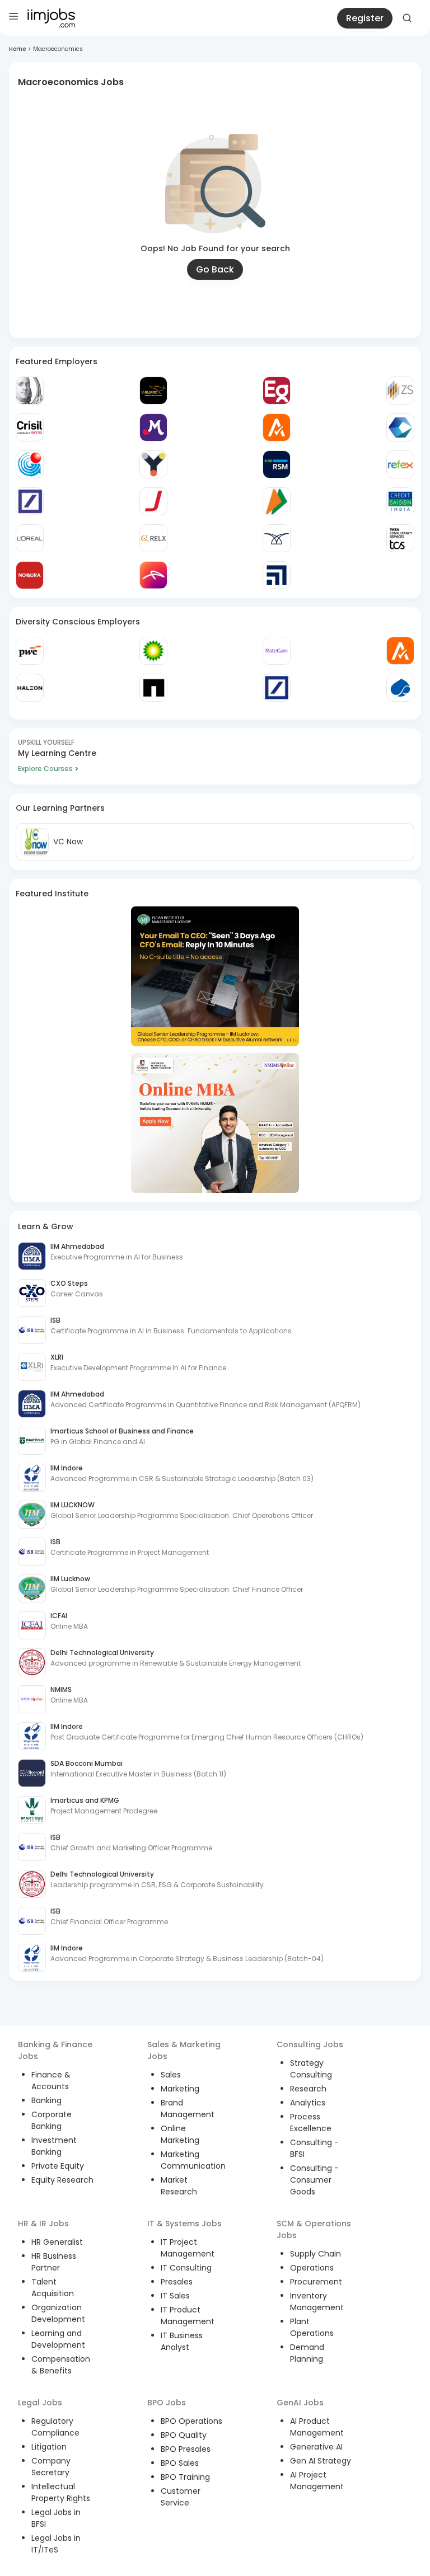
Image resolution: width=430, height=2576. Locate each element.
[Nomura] (30, 575)
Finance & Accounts (51, 2081)
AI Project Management (317, 2481)
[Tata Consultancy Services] (400, 538)
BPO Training (185, 2477)
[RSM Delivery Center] (277, 464)
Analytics (308, 2103)
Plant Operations (312, 2327)
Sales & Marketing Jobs (184, 2050)
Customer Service (181, 2497)
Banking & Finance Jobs (55, 2050)
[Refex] (400, 464)
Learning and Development (58, 2339)
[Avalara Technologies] (277, 427)
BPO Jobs (167, 2403)
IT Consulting (186, 2268)
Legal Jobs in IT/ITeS (56, 2544)
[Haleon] (30, 688)
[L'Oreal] (30, 538)
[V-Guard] (153, 391)
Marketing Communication (193, 2160)
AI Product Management (317, 2427)
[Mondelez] (153, 427)
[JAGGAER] (153, 501)
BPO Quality (184, 2435)
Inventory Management (317, 2302)
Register (365, 18)
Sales (171, 2075)
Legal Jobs (40, 2403)
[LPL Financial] (277, 575)
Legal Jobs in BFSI (56, 2518)
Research (308, 2089)
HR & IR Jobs (43, 2224)
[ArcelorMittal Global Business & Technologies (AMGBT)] (153, 575)
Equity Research (62, 2180)
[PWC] (30, 651)
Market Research (179, 2186)
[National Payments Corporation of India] (277, 501)
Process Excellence (311, 2123)
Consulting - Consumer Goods (314, 2180)
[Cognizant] (400, 427)
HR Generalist (57, 2242)
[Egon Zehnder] (277, 391)
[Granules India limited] (30, 464)
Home (17, 49)
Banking (46, 2100)
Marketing (180, 2089)
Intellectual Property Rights (61, 2492)
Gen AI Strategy (321, 2461)
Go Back (215, 269)
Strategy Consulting (311, 2069)
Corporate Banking (52, 2120)
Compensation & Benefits (61, 2365)
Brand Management (188, 2109)
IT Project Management (188, 2248)
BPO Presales (186, 2449)
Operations (312, 2268)
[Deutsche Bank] (30, 501)
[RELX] (153, 538)
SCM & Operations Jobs (314, 2229)
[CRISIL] (30, 427)
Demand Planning (307, 2353)
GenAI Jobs (300, 2403)
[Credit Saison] (400, 501)
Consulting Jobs (310, 2044)
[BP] (153, 651)
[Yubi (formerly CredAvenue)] (153, 464)
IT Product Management (188, 2316)
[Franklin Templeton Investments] (30, 391)
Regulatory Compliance (55, 2427)
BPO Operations (191, 2421)
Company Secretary (51, 2467)
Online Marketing (180, 2134)
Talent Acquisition (53, 2288)
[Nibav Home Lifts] (277, 538)
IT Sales (175, 2296)
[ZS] (400, 391)
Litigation (49, 2447)
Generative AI (316, 2447)
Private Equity (58, 2166)
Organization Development (58, 2313)
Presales (177, 2282)
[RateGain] (277, 651)
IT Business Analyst (182, 2341)
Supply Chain (316, 2254)
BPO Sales (180, 2463)
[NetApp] (153, 688)
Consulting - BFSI (314, 2148)
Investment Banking (54, 2146)
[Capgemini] (400, 688)
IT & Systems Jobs (184, 2224)
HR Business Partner (54, 2262)
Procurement (316, 2282)
